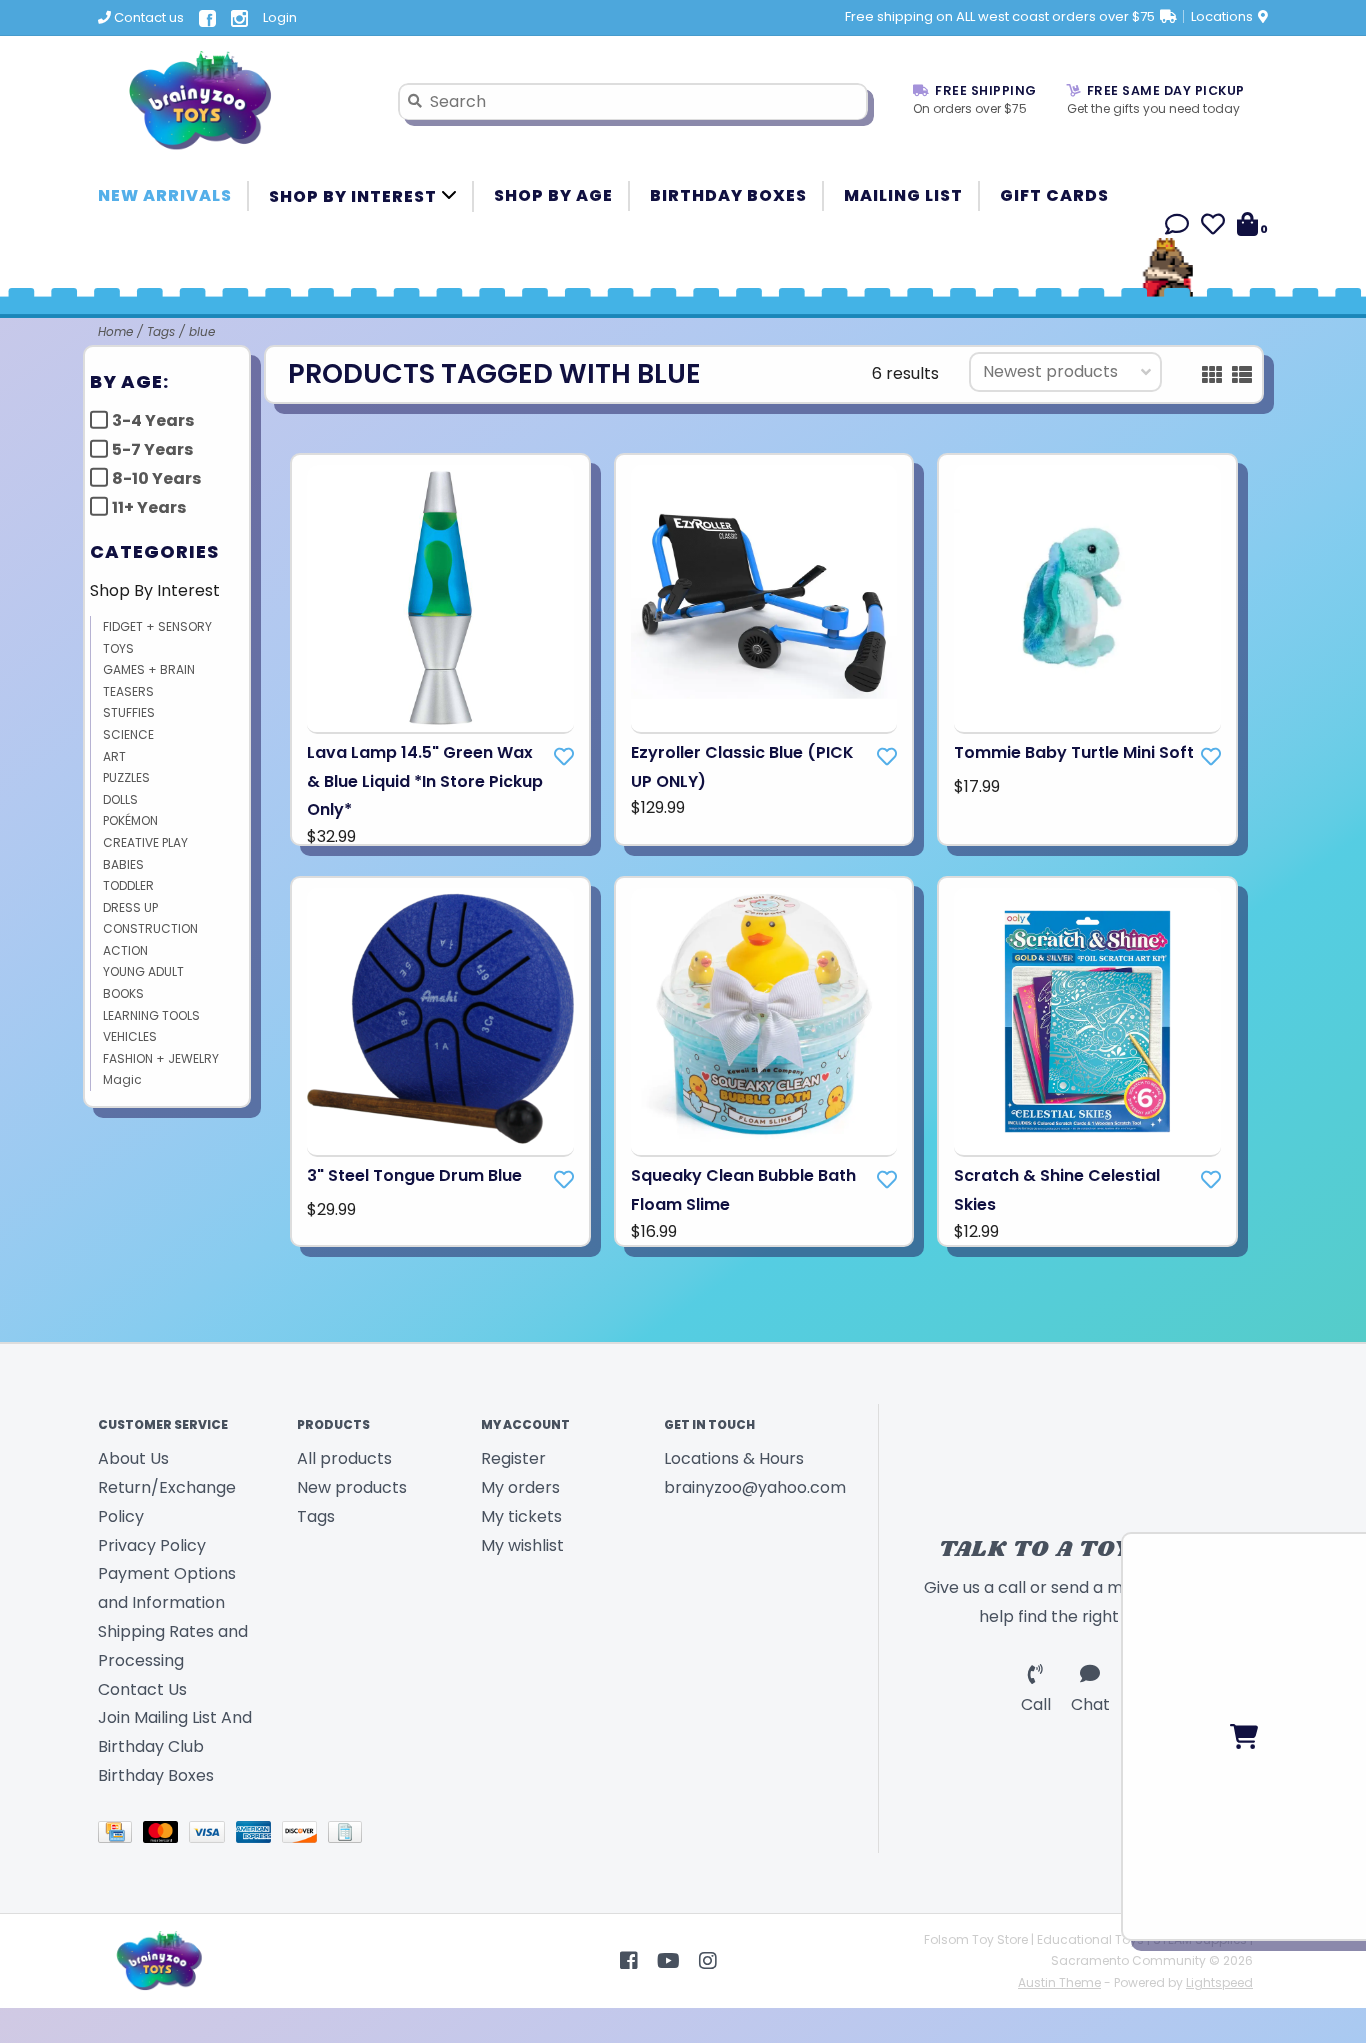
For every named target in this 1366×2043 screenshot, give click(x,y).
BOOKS (123, 993)
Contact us (147, 17)
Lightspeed (1219, 1982)
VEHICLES (130, 1036)
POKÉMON (130, 820)
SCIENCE (128, 734)
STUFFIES (129, 712)
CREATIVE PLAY (145, 842)
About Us (133, 1458)
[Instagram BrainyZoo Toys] (708, 1961)
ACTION (125, 950)
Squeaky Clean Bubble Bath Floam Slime (743, 1190)
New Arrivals (165, 195)
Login (280, 17)
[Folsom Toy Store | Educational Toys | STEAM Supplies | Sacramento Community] (233, 101)
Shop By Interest (355, 196)
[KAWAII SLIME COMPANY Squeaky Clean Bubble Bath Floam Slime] (764, 1022)
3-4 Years (153, 420)
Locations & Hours (734, 1458)
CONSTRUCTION (150, 928)
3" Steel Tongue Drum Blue (414, 1175)
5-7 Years (152, 449)
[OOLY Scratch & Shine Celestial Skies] (1087, 1022)
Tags (161, 331)
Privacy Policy (152, 1545)
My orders (520, 1487)
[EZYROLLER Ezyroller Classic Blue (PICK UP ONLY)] (764, 599)
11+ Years (149, 507)
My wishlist (522, 1545)
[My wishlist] (1213, 227)
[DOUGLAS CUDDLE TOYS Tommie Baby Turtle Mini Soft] (1087, 599)
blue (202, 331)
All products (344, 1458)
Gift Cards (1054, 195)
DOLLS (120, 799)
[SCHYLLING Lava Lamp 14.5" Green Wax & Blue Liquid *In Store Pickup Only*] (440, 599)
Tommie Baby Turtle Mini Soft (1074, 752)
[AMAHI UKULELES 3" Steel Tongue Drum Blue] (440, 1022)
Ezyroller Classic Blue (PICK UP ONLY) (742, 767)
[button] (1177, 227)
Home (115, 331)
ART (114, 756)
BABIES (123, 864)
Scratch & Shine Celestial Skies (1057, 1190)
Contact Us (142, 1689)
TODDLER (128, 885)
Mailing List (903, 195)
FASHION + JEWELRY (161, 1058)
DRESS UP (130, 907)
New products (352, 1487)
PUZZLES (126, 777)
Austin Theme (1059, 1982)
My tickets (521, 1516)
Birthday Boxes (728, 195)
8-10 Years (156, 478)
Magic (122, 1079)
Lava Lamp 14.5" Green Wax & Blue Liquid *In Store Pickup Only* (425, 781)
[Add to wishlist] (564, 757)
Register (513, 1458)
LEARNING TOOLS (151, 1015)
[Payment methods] (120, 1835)
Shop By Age (553, 195)
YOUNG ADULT (143, 971)
